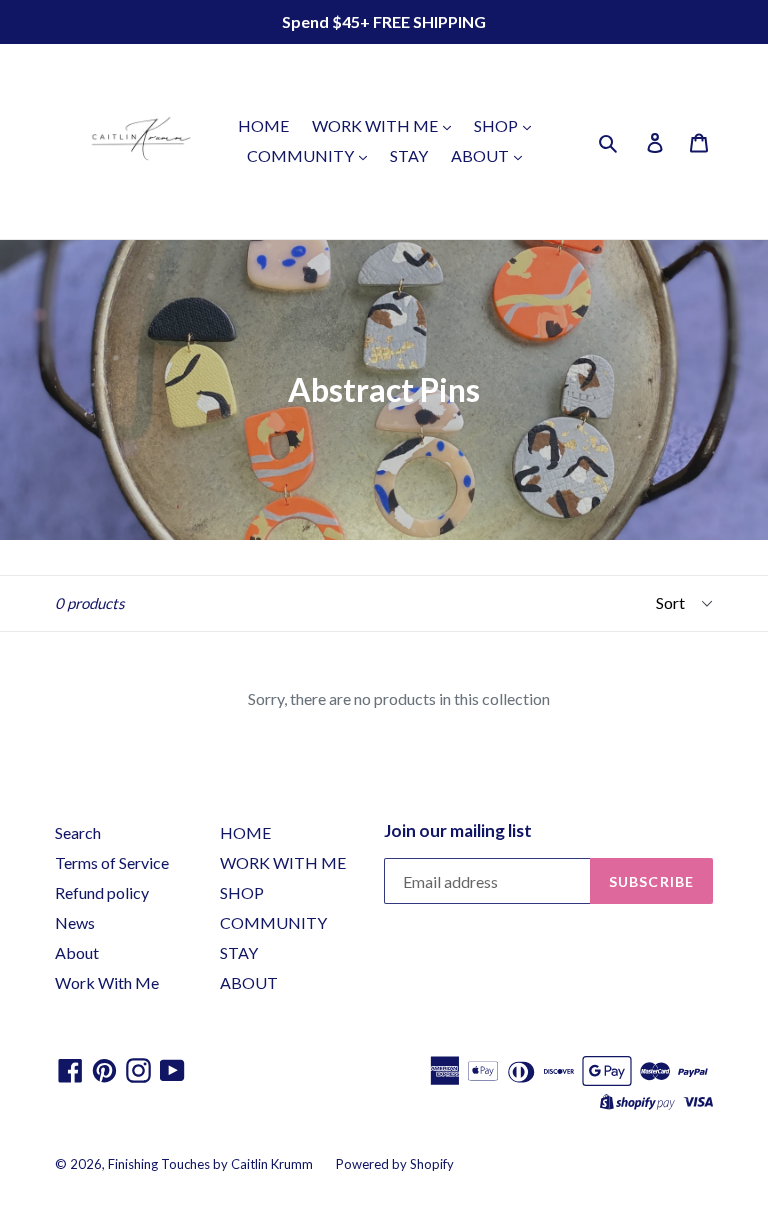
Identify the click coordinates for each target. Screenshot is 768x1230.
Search (78, 832)
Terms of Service (112, 862)
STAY (409, 155)
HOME (263, 125)
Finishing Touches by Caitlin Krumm (210, 1164)
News (75, 922)
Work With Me (107, 982)
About (77, 952)
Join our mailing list (458, 831)
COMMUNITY (302, 155)
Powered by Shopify (395, 1164)
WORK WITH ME (376, 125)
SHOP (497, 125)
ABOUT (481, 155)
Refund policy (102, 892)
